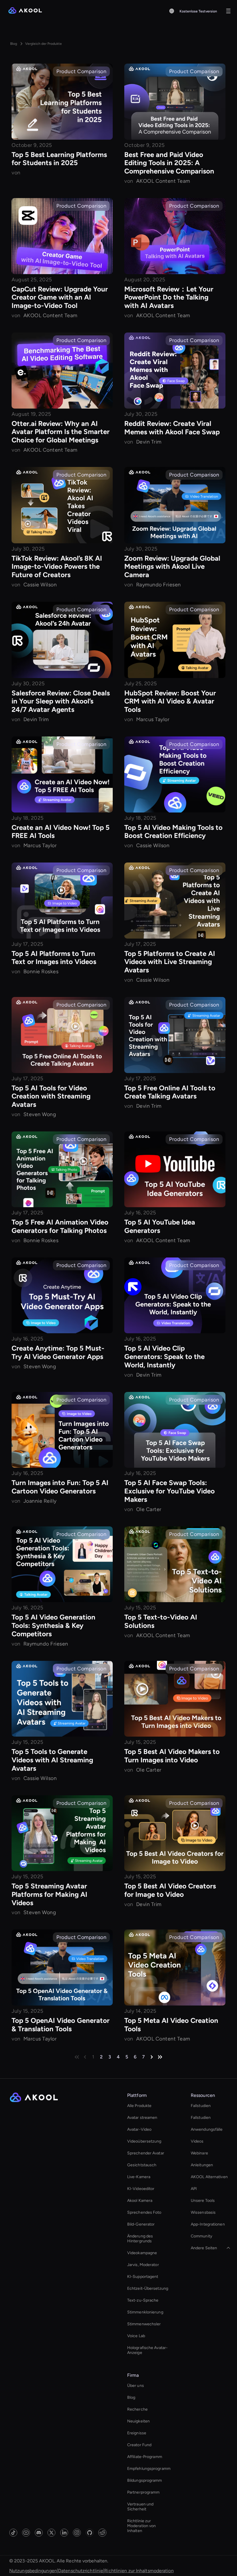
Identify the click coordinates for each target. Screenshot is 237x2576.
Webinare (199, 2153)
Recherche (137, 2409)
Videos (197, 2141)
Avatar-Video (139, 2129)
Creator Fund (139, 2445)
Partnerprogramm (144, 2492)
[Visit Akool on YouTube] (26, 2533)
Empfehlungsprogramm (149, 2469)
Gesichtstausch (142, 2165)
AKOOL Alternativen (209, 2177)
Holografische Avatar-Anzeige (147, 2350)
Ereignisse (137, 2433)
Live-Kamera (139, 2177)
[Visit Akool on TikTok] (13, 2533)
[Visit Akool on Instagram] (77, 2533)
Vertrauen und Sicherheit (140, 2507)
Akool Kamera (140, 2201)
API (194, 2189)
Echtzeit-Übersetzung (148, 2288)
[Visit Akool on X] (51, 2533)
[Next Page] (152, 2057)
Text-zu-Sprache (143, 2300)
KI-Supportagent (143, 2277)
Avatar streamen (142, 2118)
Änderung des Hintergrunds (140, 2239)
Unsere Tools (203, 2201)
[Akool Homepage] (25, 11)
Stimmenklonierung (145, 2312)
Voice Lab (136, 2336)
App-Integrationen (208, 2224)
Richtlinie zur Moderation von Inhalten (141, 2526)
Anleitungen (202, 2165)
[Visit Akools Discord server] (39, 2533)
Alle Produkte (139, 2106)
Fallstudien (201, 2106)
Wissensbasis (203, 2212)
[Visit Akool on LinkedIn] (64, 2533)
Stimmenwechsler (144, 2324)
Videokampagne (142, 2253)
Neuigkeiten (138, 2421)
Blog (131, 2397)
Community (201, 2236)
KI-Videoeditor (141, 2189)
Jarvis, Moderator (143, 2265)
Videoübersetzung (144, 2141)
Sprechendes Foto (144, 2212)
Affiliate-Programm (145, 2457)
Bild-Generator (141, 2224)
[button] (172, 11)
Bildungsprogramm (145, 2480)
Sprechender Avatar (146, 2153)
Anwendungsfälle (207, 2129)
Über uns (136, 2386)
